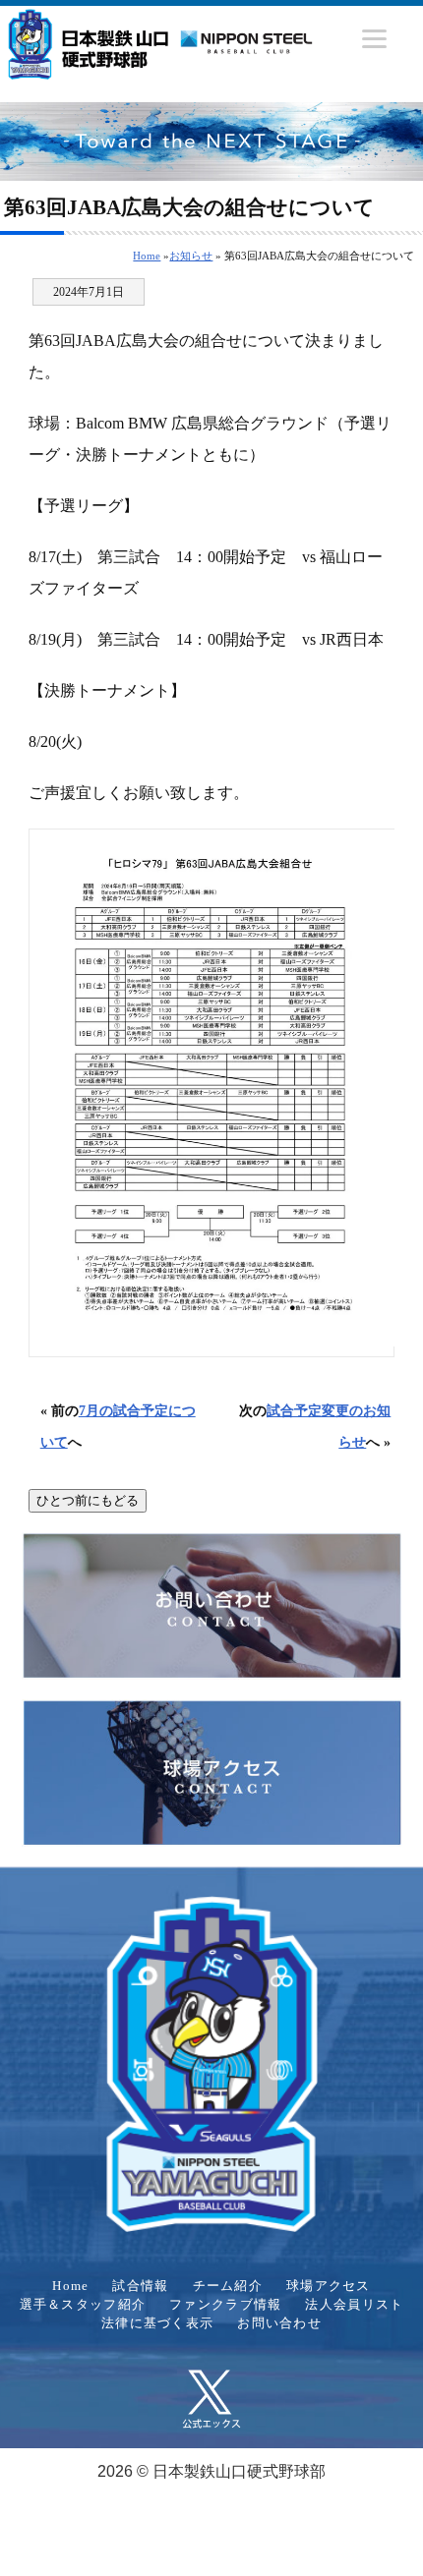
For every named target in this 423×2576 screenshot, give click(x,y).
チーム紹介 (228, 2286)
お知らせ (191, 256)
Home (147, 256)
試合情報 (140, 2286)
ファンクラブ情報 (225, 2305)
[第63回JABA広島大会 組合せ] (212, 1093)
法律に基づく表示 (157, 2323)
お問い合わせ (279, 2323)
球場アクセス (329, 2286)
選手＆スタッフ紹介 (83, 2305)
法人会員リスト (354, 2305)
